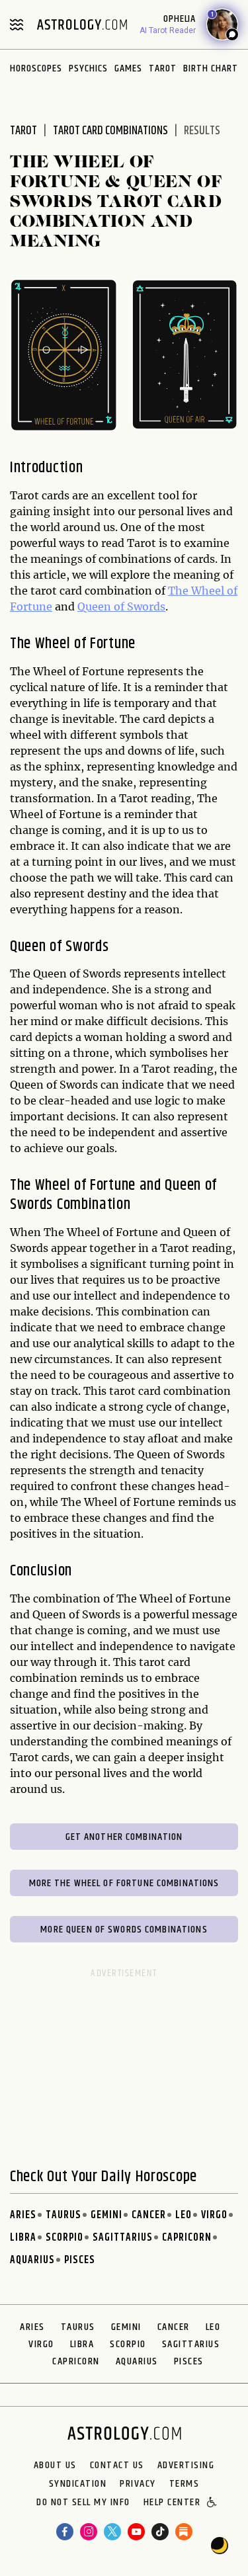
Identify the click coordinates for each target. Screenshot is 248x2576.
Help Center (172, 2503)
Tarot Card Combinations (110, 131)
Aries (23, 2215)
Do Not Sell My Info (83, 2503)
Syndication (78, 2484)
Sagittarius (123, 2238)
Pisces (80, 2260)
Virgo (214, 2215)
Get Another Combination (124, 1837)
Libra (23, 2238)
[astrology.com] (82, 24)
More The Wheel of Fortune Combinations (124, 1883)
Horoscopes (36, 68)
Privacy (138, 2484)
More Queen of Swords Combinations (124, 1930)
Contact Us (117, 2466)
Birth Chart (211, 68)
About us (55, 2466)
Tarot (163, 68)
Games (128, 68)
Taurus (63, 2215)
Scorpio (64, 2238)
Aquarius (32, 2260)
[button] (213, 2503)
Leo (184, 2215)
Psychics (88, 68)
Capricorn (187, 2238)
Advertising (186, 2466)
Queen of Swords (121, 606)
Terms (185, 2484)
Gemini (106, 2215)
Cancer (149, 2215)
